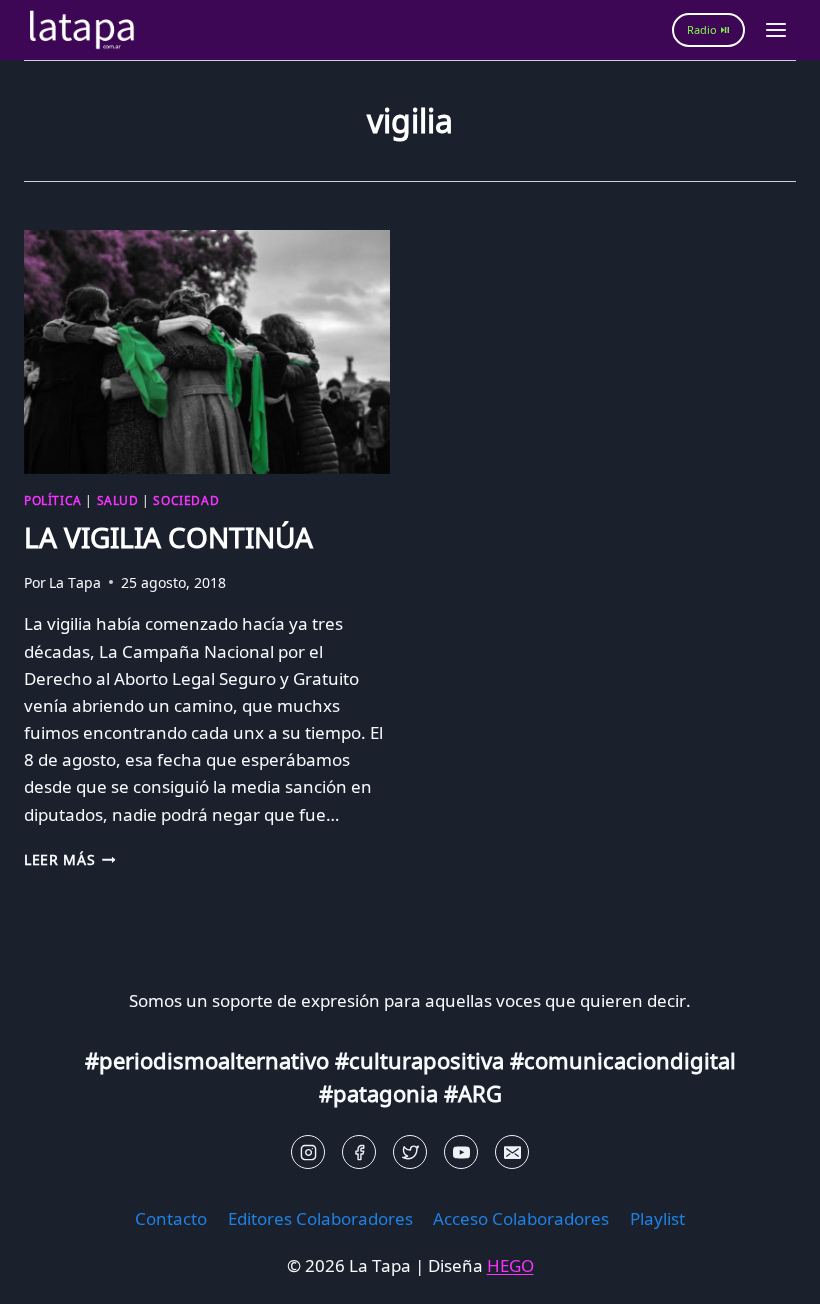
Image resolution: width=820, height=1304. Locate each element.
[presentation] (207, 352)
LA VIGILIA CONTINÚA (168, 537)
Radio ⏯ (708, 29)
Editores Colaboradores (320, 1218)
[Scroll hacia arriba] (50, 1273)
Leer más (70, 859)
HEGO (510, 1265)
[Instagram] (308, 1152)
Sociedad (186, 500)
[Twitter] (410, 1152)
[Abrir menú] (775, 29)
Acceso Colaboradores (521, 1218)
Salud (118, 500)
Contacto (171, 1218)
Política (53, 500)
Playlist (657, 1218)
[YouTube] (461, 1152)
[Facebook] (359, 1152)
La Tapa (75, 582)
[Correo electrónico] (512, 1152)
